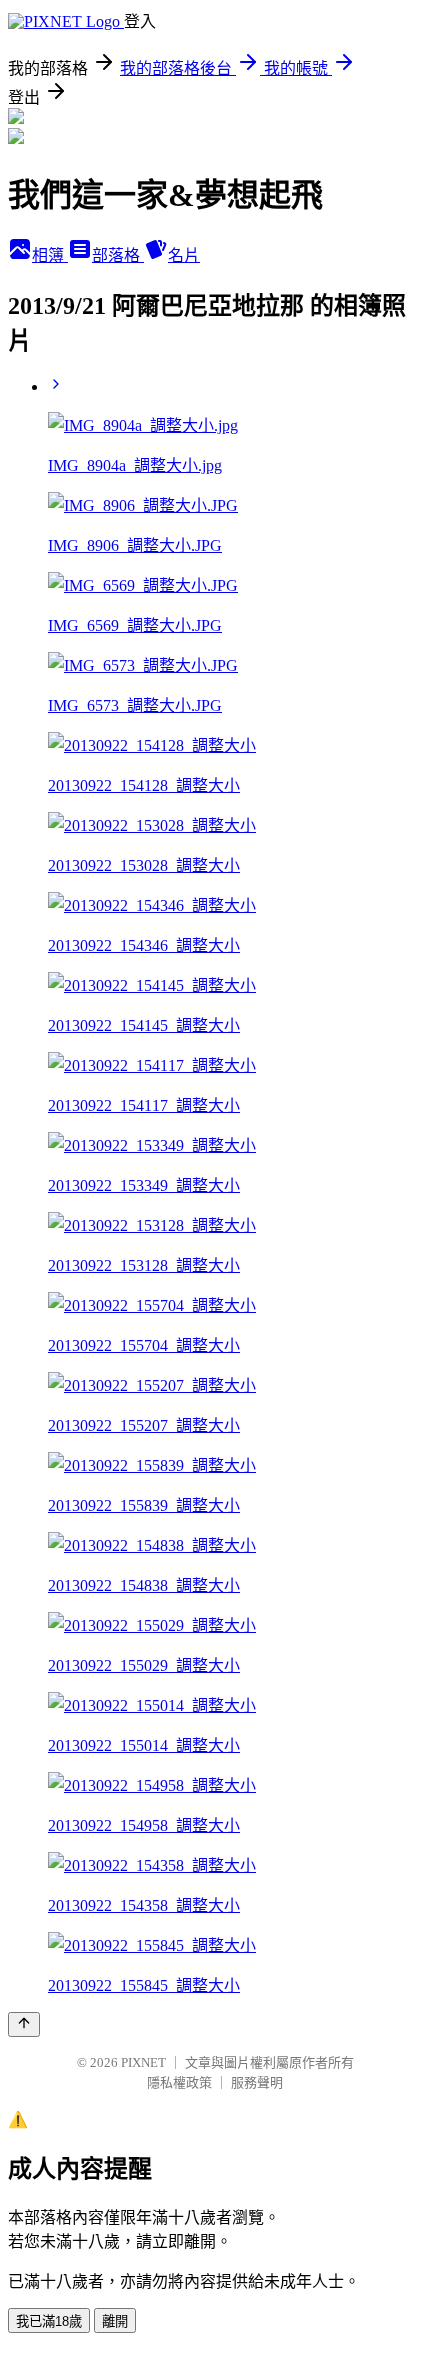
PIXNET (143, 2062)
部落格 (118, 255)
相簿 (50, 255)
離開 (115, 2321)
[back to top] (24, 2024)
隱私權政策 (179, 2082)
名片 (184, 255)
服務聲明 (257, 2082)
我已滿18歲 (49, 2321)
